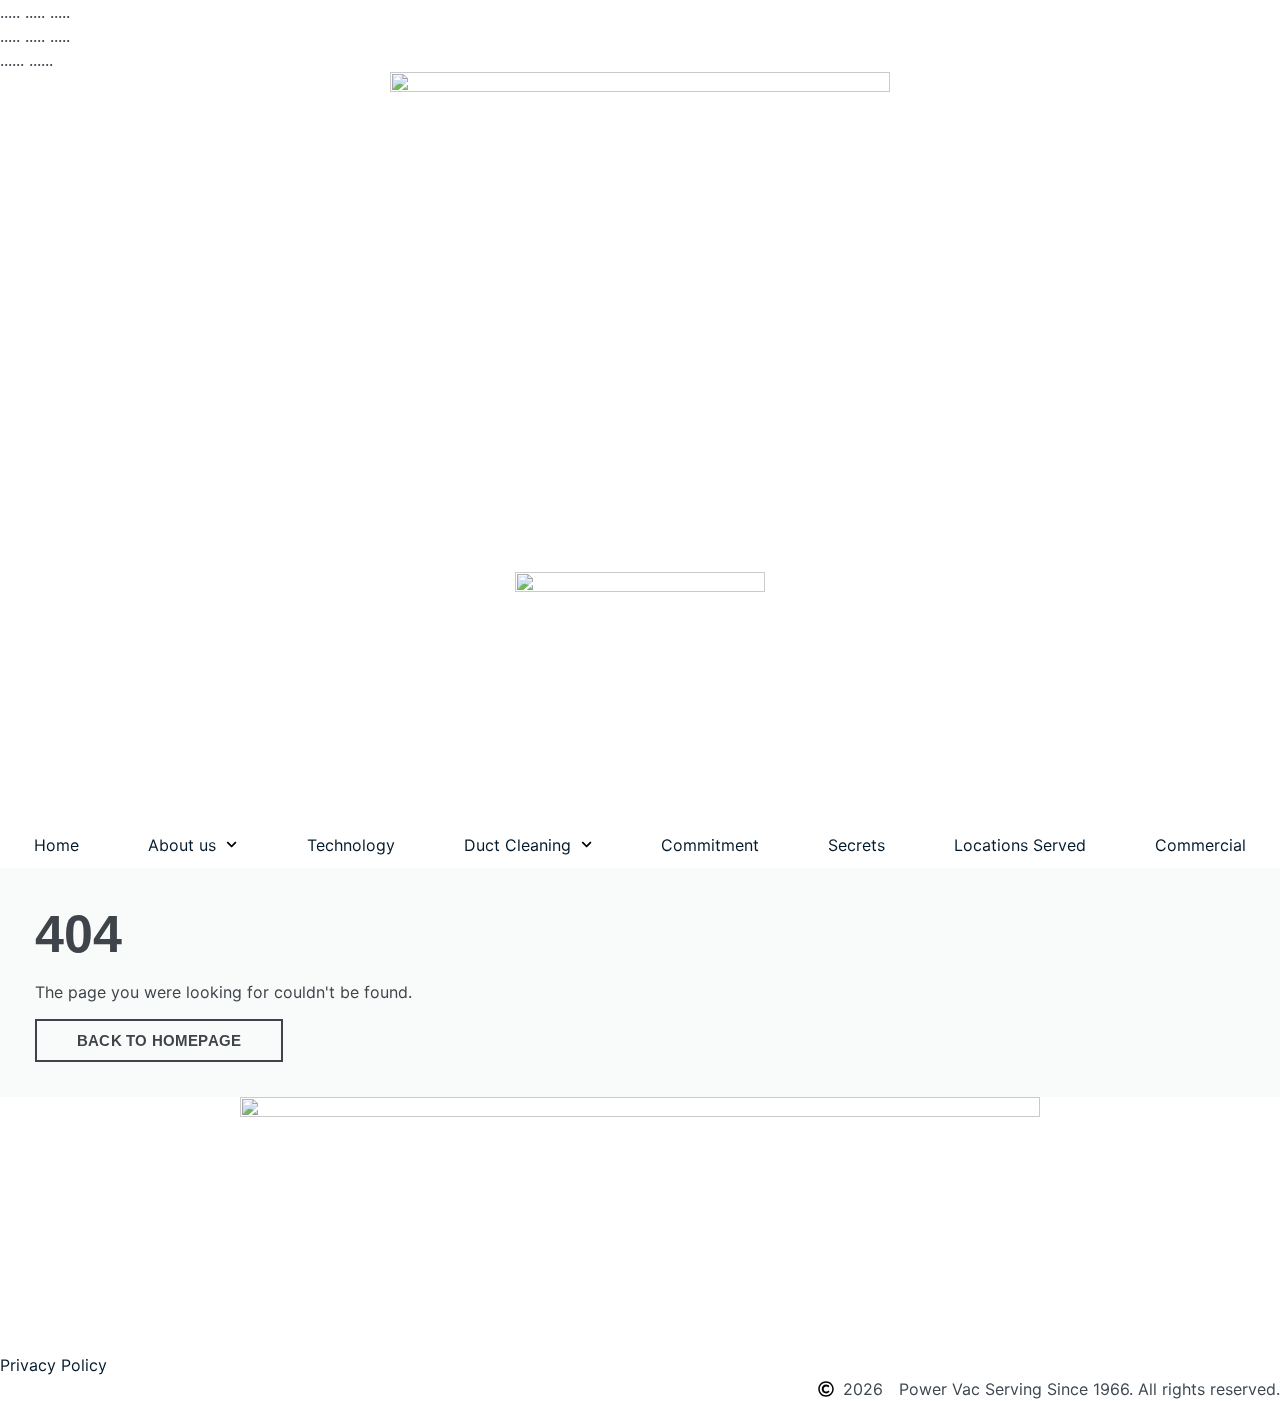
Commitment (710, 845)
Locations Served (1020, 845)
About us (182, 845)
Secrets (856, 845)
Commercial (1200, 845)
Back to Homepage (159, 1040)
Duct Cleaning (517, 845)
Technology (351, 845)
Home (56, 845)
